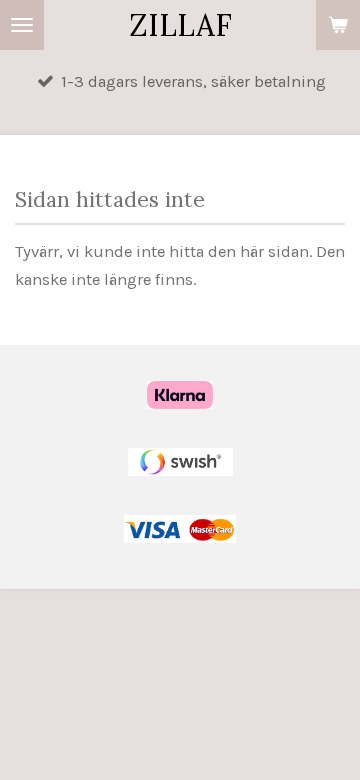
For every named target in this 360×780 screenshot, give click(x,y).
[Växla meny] (22, 25)
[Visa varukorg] (338, 25)
